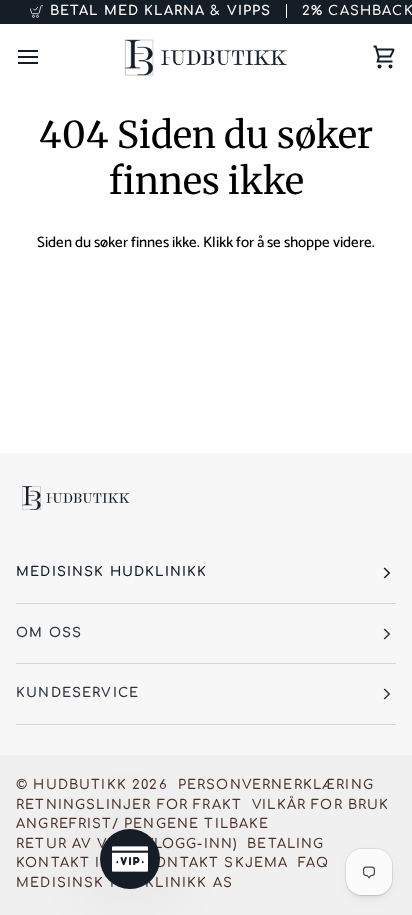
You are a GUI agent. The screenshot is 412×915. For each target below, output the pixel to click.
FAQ (313, 863)
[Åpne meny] (46, 57)
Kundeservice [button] (77, 693)
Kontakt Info (75, 863)
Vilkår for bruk (321, 805)
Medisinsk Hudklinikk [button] (111, 572)
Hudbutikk (80, 785)
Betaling (285, 844)
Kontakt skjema (216, 863)
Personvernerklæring (276, 785)
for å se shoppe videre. (305, 242)
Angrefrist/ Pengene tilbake (143, 824)
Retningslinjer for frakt (129, 805)
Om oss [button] (49, 633)
